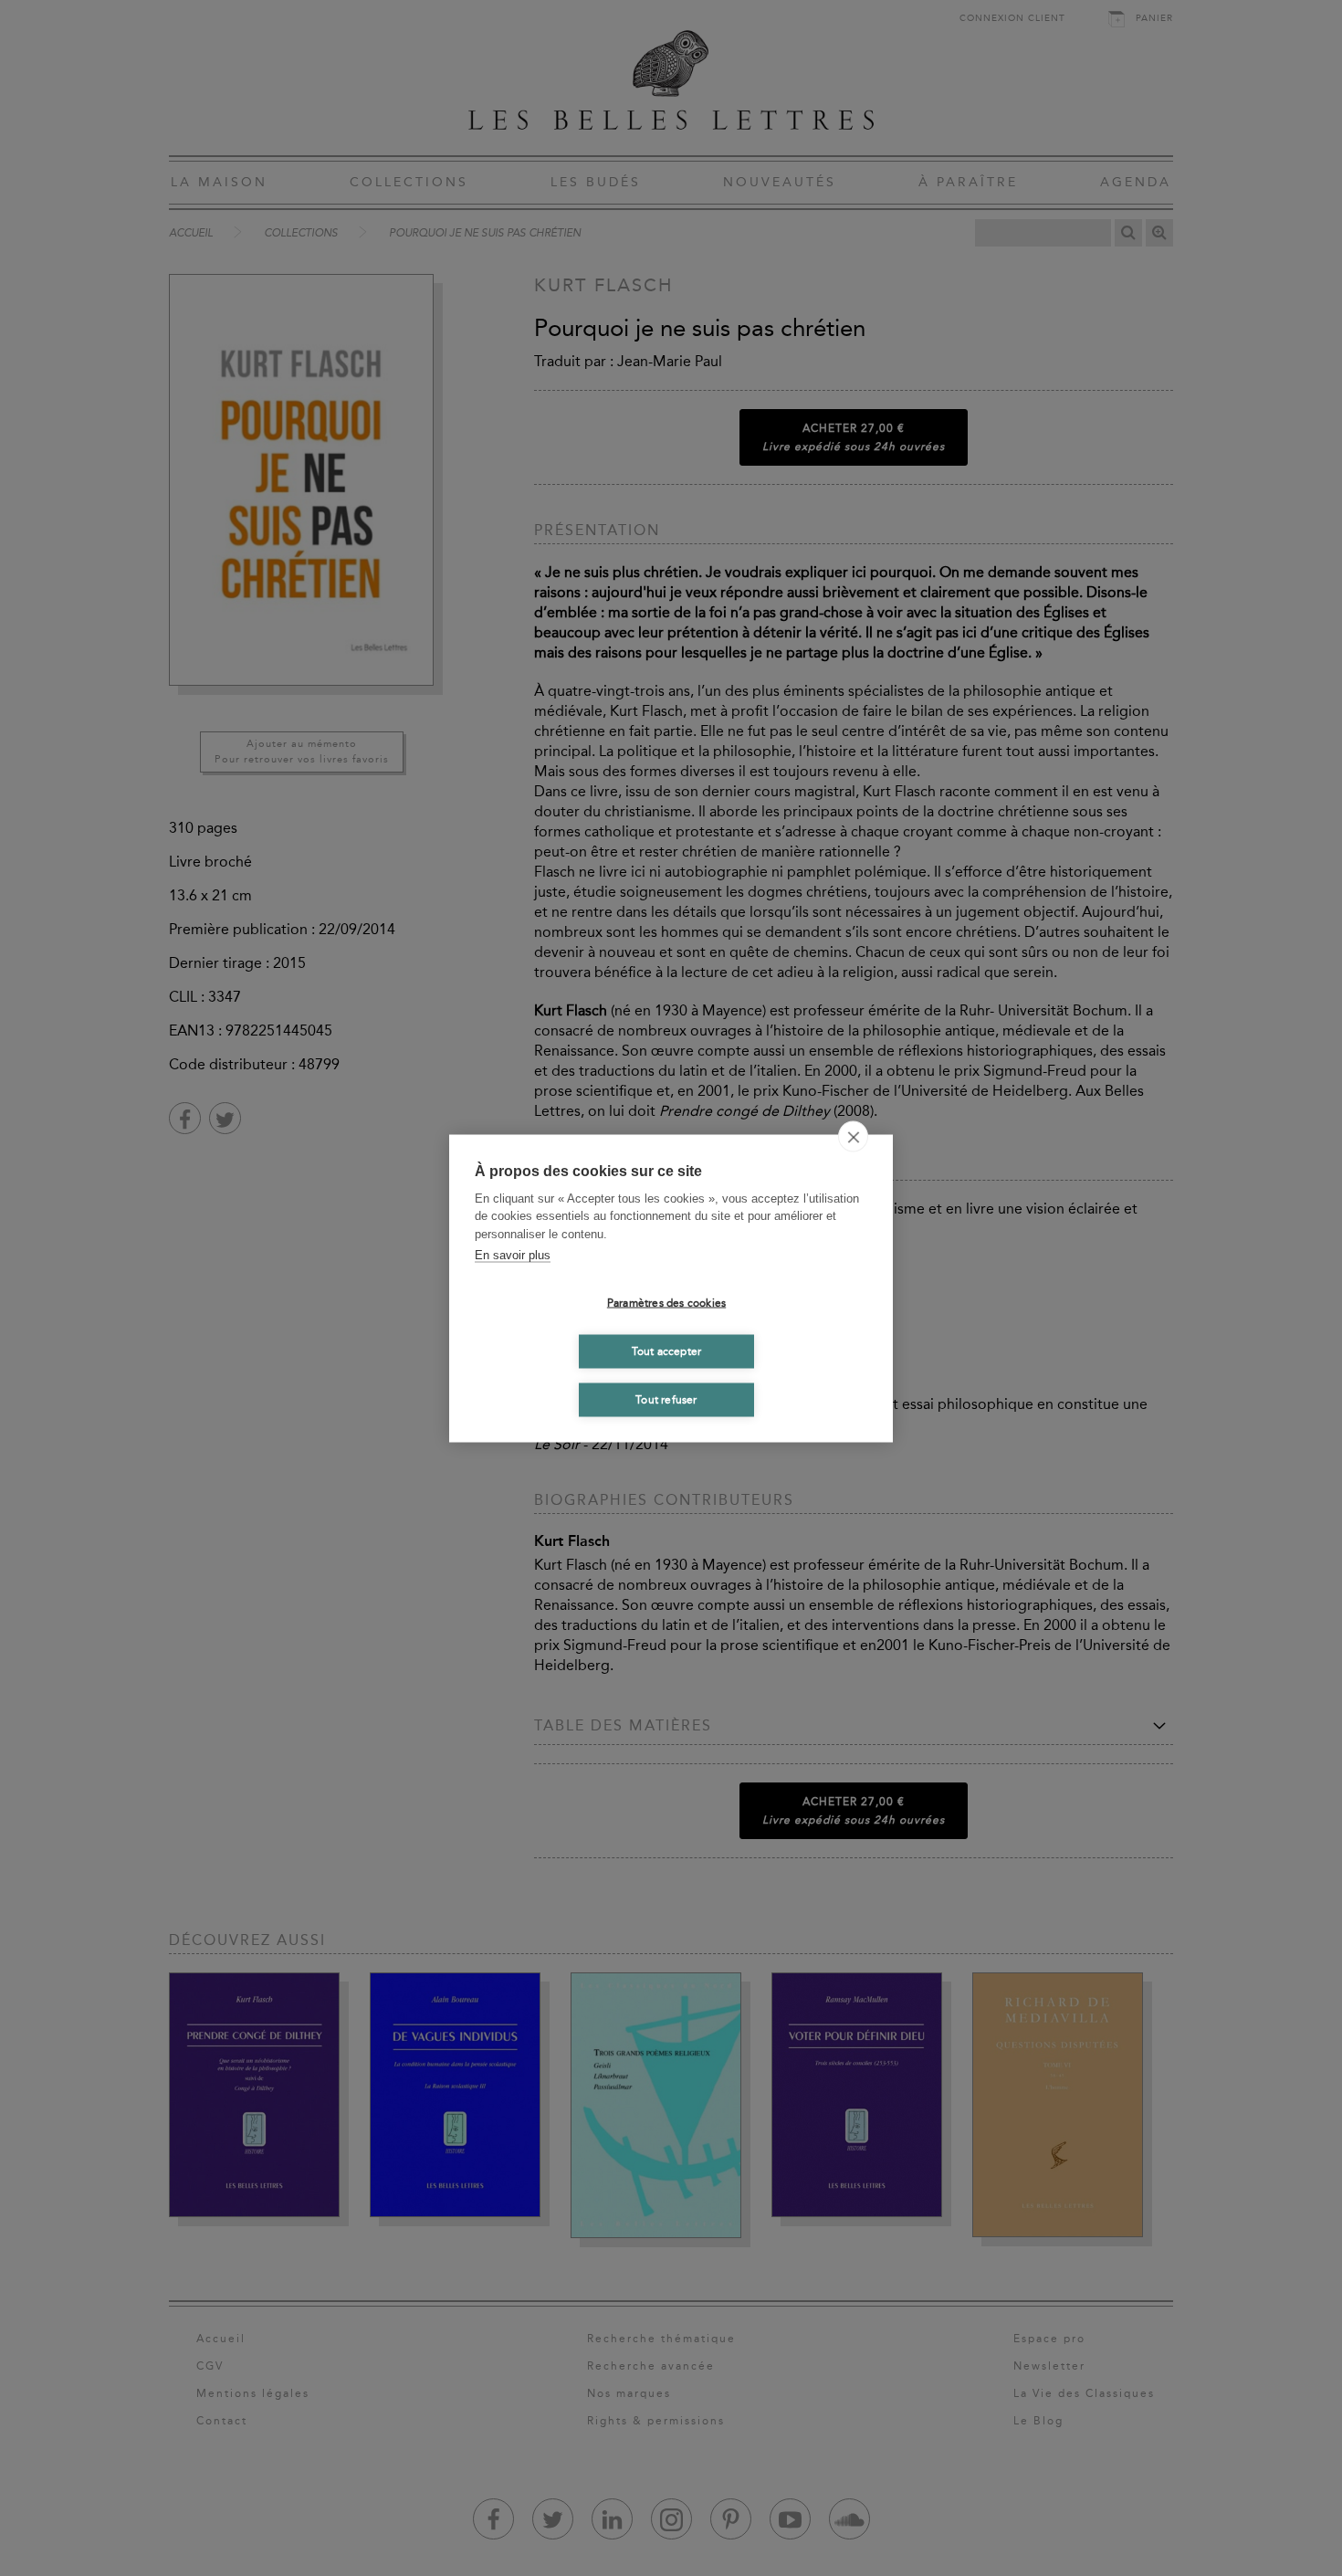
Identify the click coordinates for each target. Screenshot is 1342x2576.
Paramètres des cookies (666, 1303)
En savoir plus (513, 1255)
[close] (853, 1136)
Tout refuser (666, 1400)
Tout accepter (667, 1351)
